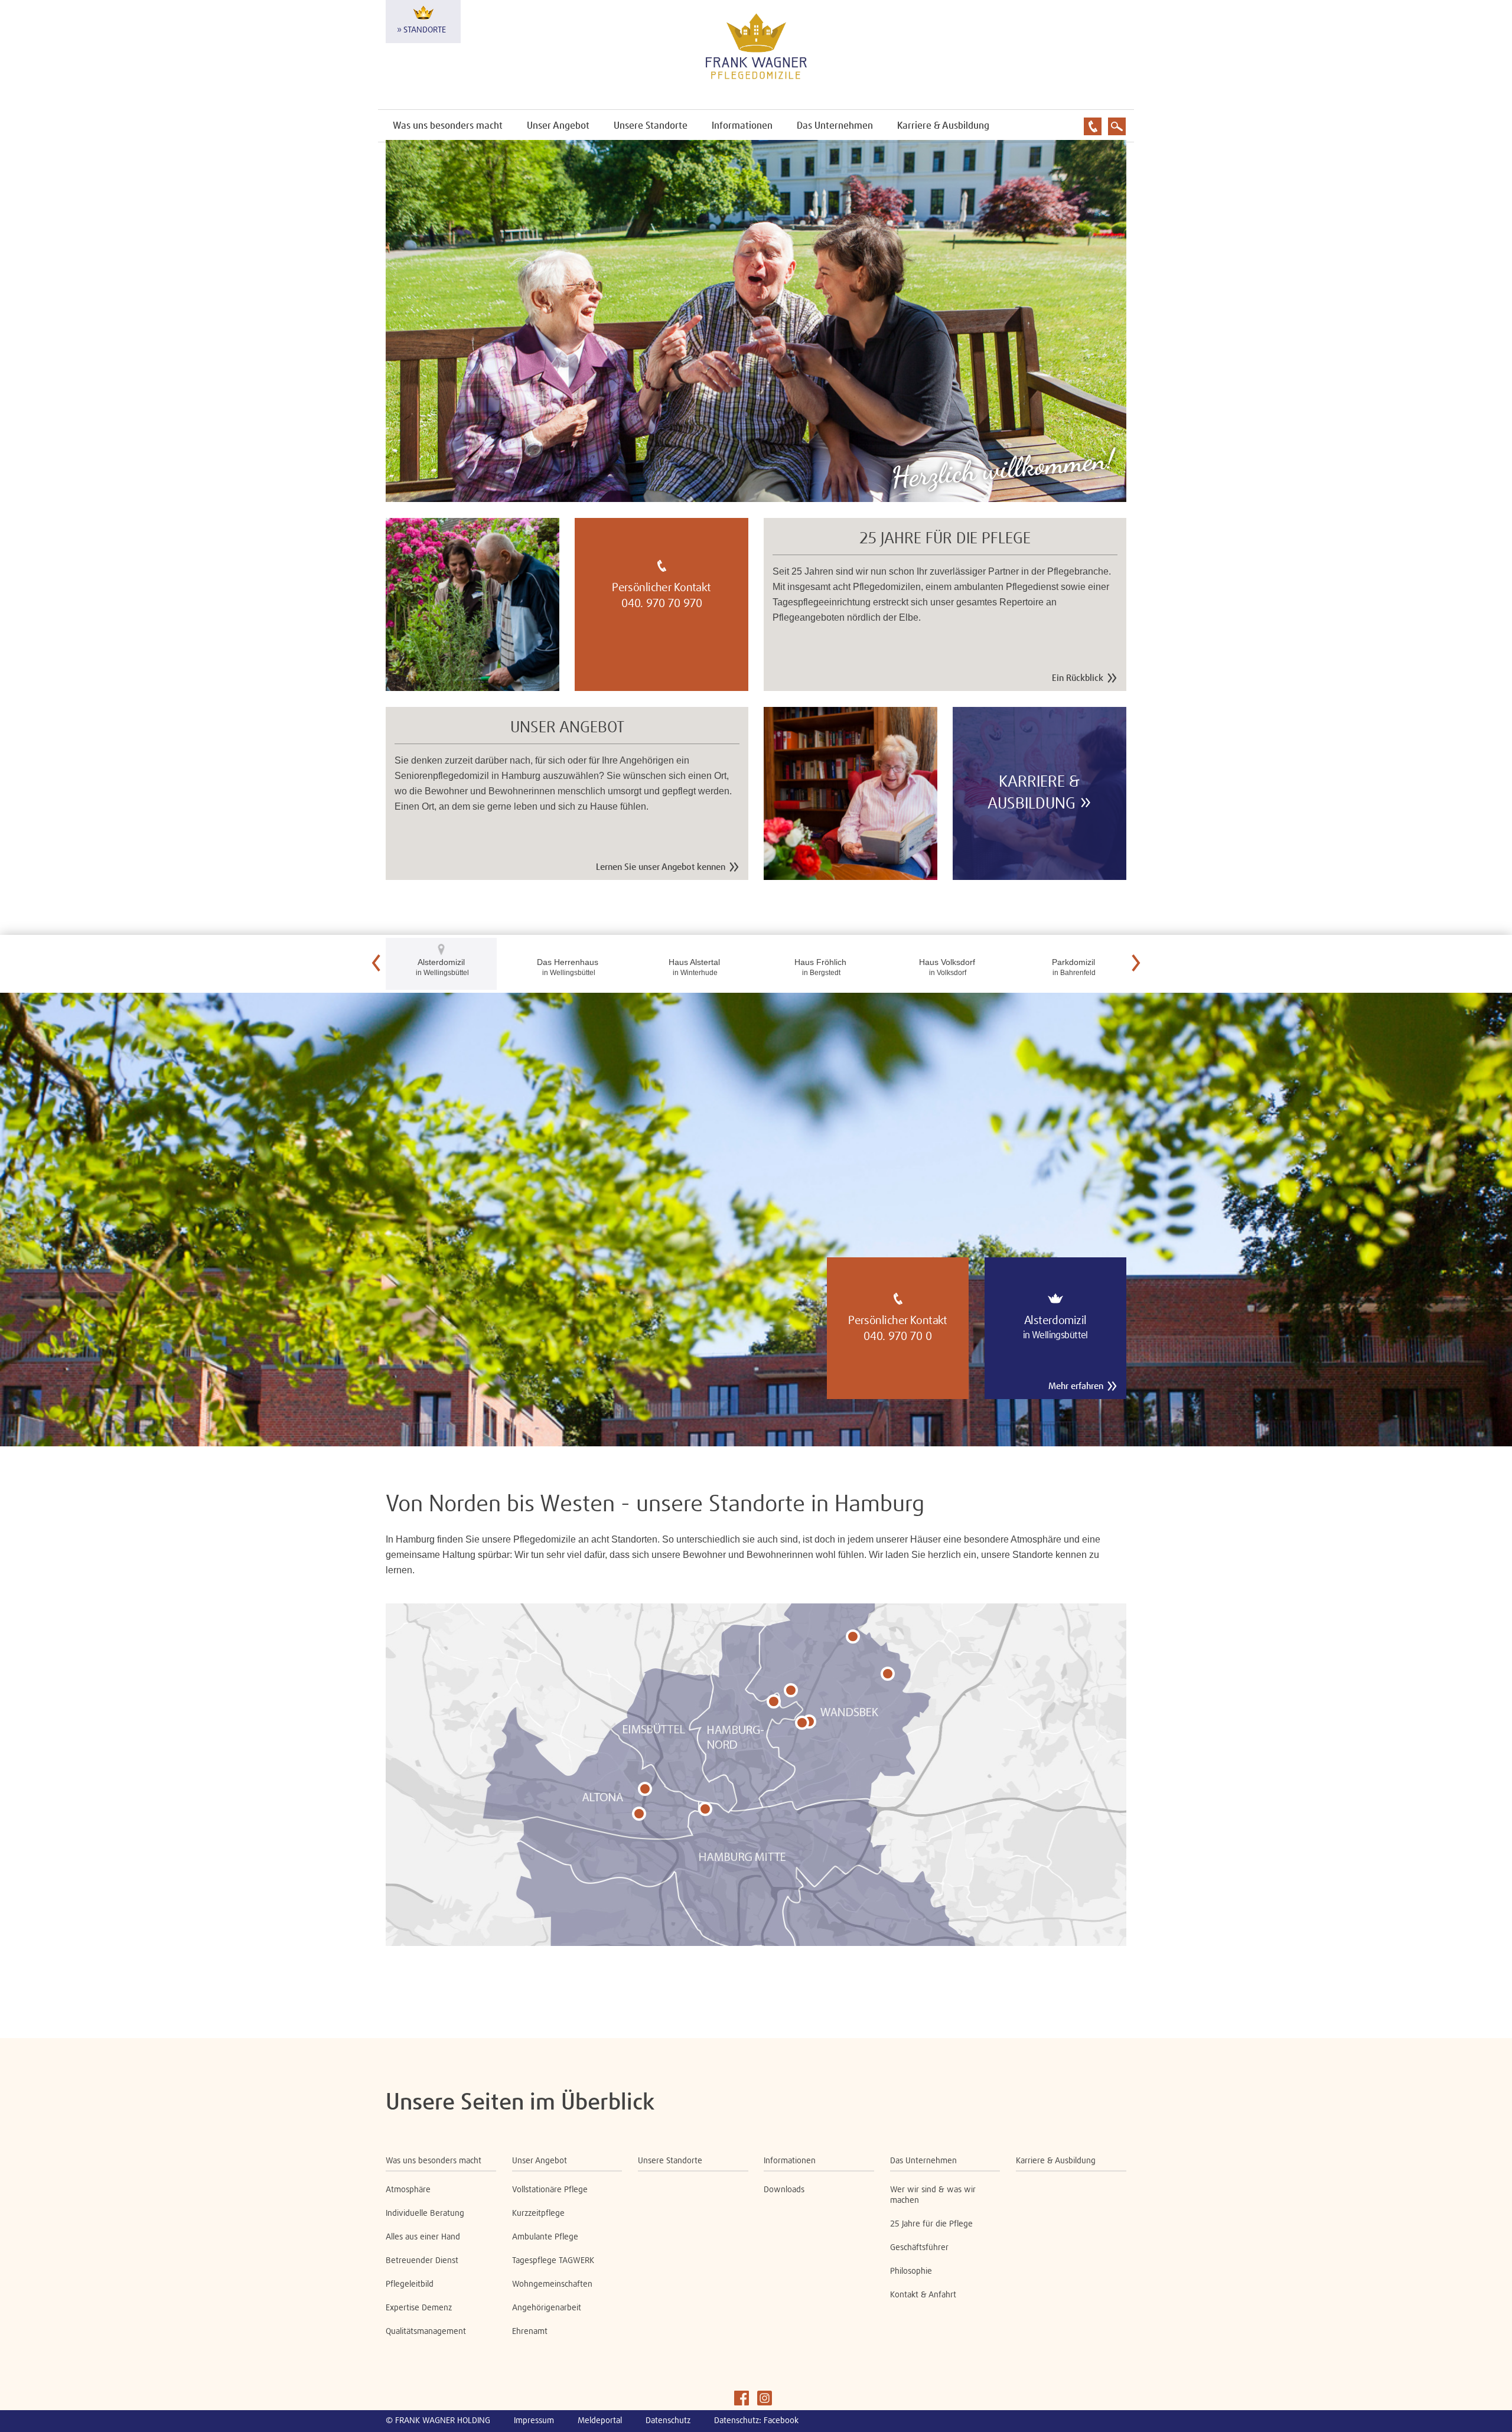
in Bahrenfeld (1073, 967)
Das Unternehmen (835, 126)
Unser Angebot (558, 126)
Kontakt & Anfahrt (923, 2295)
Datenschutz (668, 2421)
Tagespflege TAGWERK (553, 2261)
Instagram (765, 2398)
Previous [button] (376, 964)
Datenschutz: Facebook (756, 2421)
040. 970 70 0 (898, 1337)
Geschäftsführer (919, 2248)
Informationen (742, 126)
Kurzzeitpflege (538, 2213)
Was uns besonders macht (448, 126)
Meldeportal (600, 2421)
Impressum (534, 2421)
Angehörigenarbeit (547, 2308)
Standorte (425, 30)
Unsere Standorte (651, 126)
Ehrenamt (530, 2332)
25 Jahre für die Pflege (931, 2224)
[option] (756, 1220)
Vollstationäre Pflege (550, 2190)
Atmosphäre (408, 2190)
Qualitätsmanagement (426, 2332)
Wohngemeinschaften (552, 2284)
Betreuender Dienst (422, 2261)
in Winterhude (694, 967)
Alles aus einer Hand (423, 2237)
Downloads (784, 2190)
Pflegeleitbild (410, 2284)
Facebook (742, 2398)
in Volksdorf (947, 967)
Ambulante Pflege (545, 2237)
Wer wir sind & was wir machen (933, 2195)
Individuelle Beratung (425, 2213)
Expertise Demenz (419, 2308)
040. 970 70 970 (662, 604)
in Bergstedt (820, 967)
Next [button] (1136, 964)
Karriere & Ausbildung (943, 126)
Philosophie (911, 2271)
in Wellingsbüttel (441, 967)
